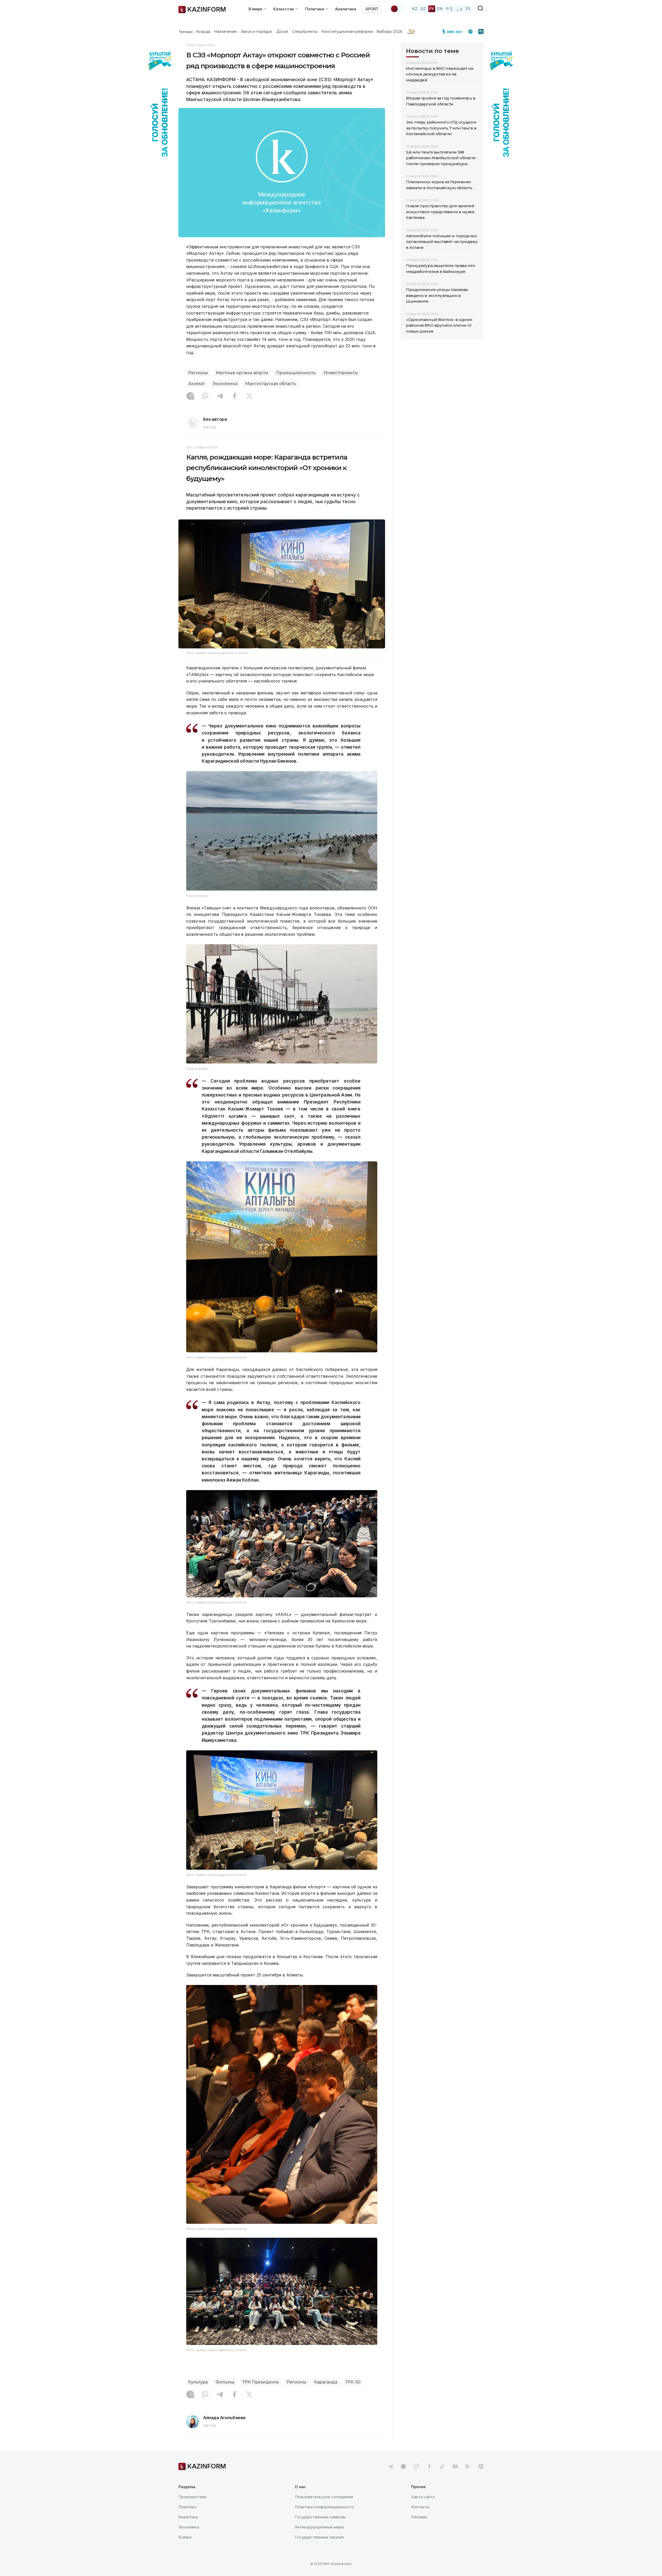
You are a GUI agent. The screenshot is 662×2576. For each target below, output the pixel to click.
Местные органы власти (242, 373)
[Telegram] (220, 396)
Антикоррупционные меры (319, 2527)
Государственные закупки (319, 2537)
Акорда (203, 32)
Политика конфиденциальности (324, 2507)
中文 (449, 9)
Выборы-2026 (389, 32)
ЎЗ (468, 9)
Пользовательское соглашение (324, 2497)
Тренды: (186, 32)
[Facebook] (235, 396)
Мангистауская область (271, 384)
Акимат (196, 384)
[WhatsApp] (205, 396)
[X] (249, 396)
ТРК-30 (353, 2382)
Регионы (198, 373)
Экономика (225, 384)
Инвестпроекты (341, 373)
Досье (282, 32)
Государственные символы (320, 2517)
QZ (423, 9)
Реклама (419, 2517)
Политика (187, 2507)
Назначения (225, 32)
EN (440, 9)
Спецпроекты (305, 32)
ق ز (459, 9)
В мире (185, 2537)
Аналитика (346, 9)
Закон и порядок (257, 32)
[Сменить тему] (398, 9)
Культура (198, 2382)
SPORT (372, 9)
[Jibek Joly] (454, 32)
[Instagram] (190, 396)
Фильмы (225, 2382)
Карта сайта (423, 2497)
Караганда (326, 2382)
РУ (432, 9)
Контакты (420, 2507)
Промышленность (296, 373)
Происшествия (192, 2497)
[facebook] (429, 2466)
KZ (415, 9)
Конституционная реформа (347, 32)
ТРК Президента (261, 2382)
